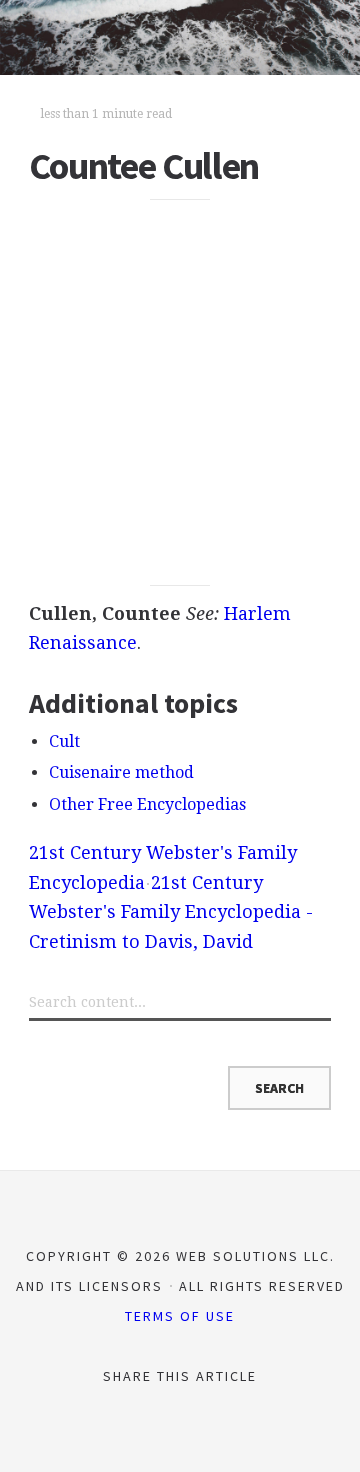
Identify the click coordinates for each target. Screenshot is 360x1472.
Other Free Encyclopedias (147, 804)
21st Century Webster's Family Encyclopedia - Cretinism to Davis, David (171, 912)
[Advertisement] (180, 393)
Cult (64, 741)
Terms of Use (180, 1316)
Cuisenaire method (121, 772)
